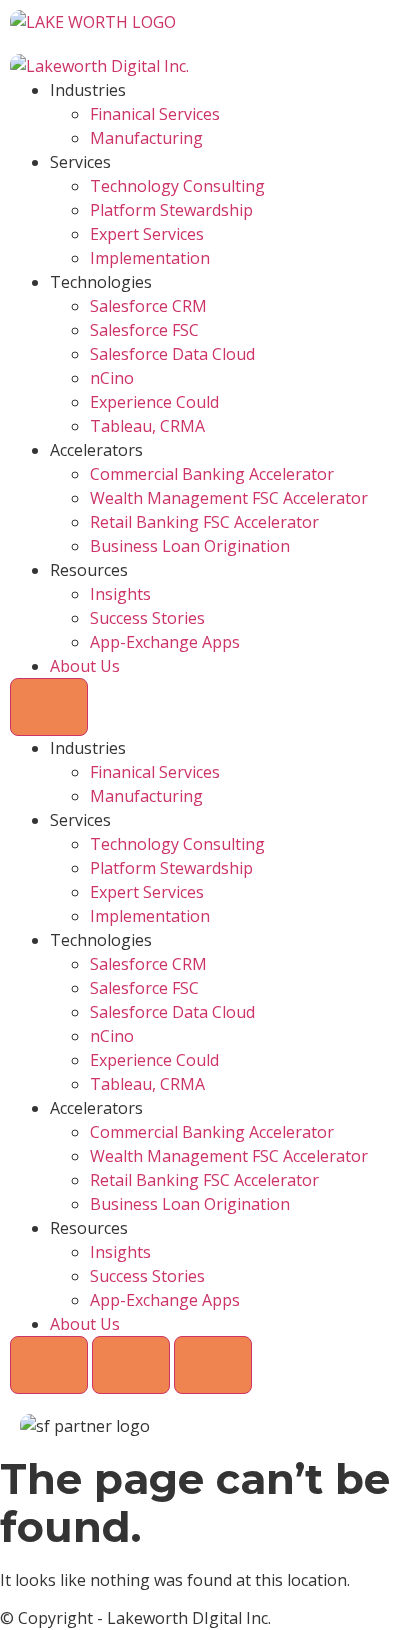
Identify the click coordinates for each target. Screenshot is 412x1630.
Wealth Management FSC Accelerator (229, 498)
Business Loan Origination (190, 546)
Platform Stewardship (171, 210)
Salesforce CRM (148, 306)
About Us (85, 666)
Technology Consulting (177, 186)
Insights (120, 594)
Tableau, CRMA (147, 426)
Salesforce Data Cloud (172, 354)
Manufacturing (146, 138)
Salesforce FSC (144, 330)
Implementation (150, 258)
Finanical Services (155, 114)
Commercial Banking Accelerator (212, 474)
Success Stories (147, 618)
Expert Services (147, 234)
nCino (112, 378)
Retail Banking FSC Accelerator (204, 522)
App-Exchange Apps (165, 642)
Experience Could (154, 402)
